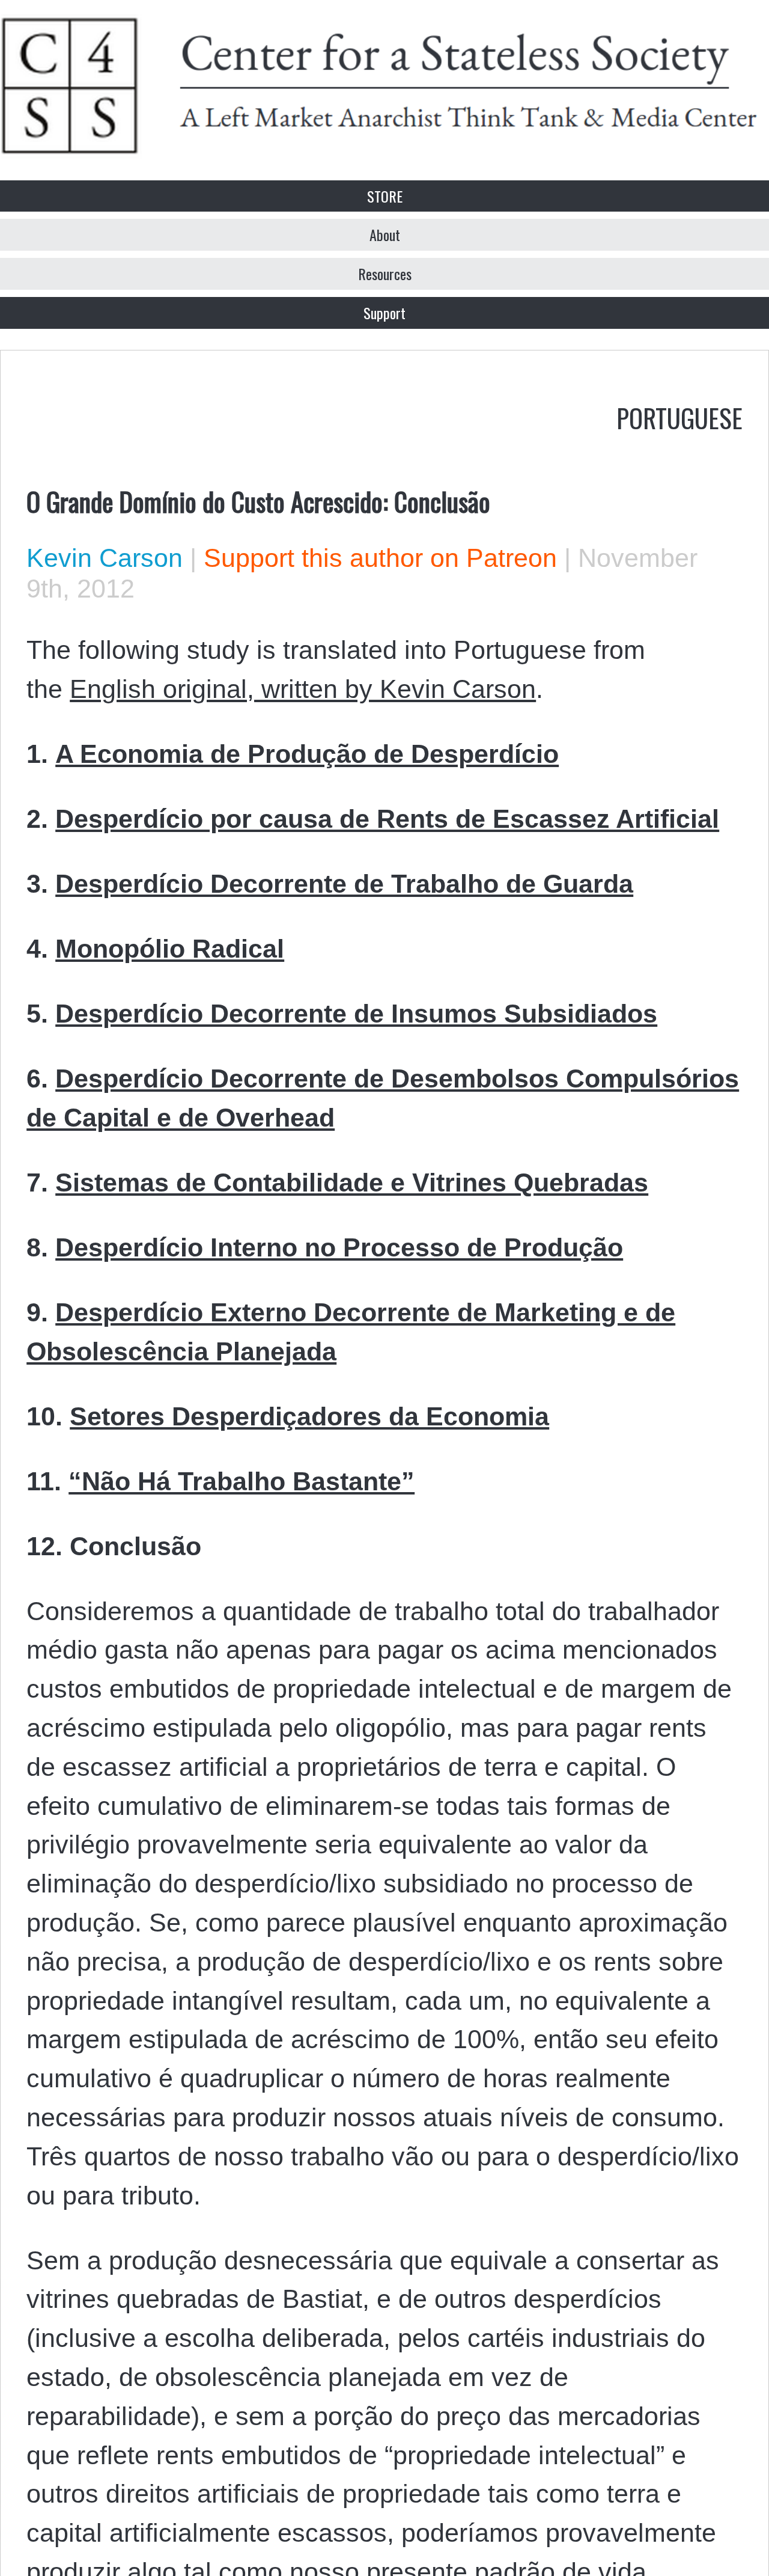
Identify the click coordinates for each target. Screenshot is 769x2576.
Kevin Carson (105, 558)
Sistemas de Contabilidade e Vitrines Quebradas (352, 1182)
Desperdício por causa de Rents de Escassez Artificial (387, 819)
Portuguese (679, 417)
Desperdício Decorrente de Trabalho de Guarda (344, 884)
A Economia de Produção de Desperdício (307, 754)
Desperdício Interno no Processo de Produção (339, 1247)
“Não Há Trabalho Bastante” (242, 1481)
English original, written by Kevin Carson (303, 689)
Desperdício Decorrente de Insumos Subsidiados (356, 1014)
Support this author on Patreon (380, 558)
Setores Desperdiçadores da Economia (309, 1416)
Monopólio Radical (170, 949)
